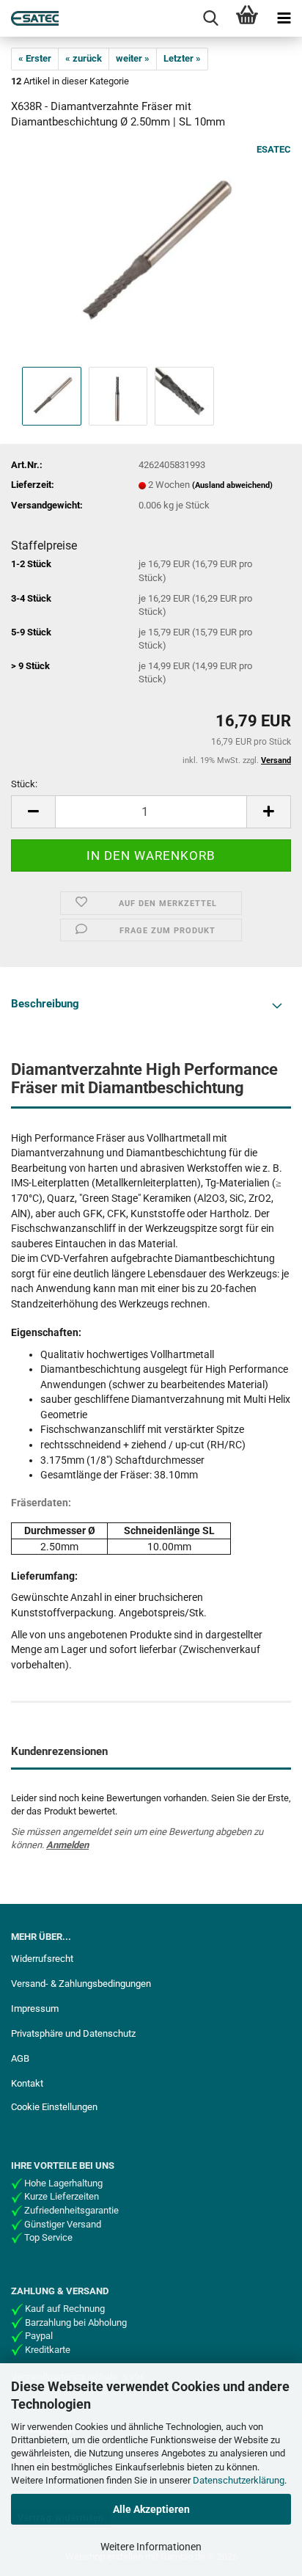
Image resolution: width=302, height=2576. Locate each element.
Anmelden (67, 1845)
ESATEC (274, 149)
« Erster (35, 58)
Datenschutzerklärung (239, 2480)
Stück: (24, 784)
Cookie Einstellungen (54, 2107)
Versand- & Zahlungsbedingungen (81, 1984)
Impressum (35, 2008)
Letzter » (182, 58)
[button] (33, 812)
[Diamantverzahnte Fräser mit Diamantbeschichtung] (151, 253)
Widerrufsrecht (42, 1959)
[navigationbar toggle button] (284, 18)
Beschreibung (45, 1004)
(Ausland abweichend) (232, 485)
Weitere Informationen (151, 2547)
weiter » (133, 58)
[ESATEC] (29, 18)
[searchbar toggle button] (210, 18)
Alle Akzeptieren (151, 2509)
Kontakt (27, 2083)
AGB (20, 2058)
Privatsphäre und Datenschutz (73, 2033)
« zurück (84, 58)
